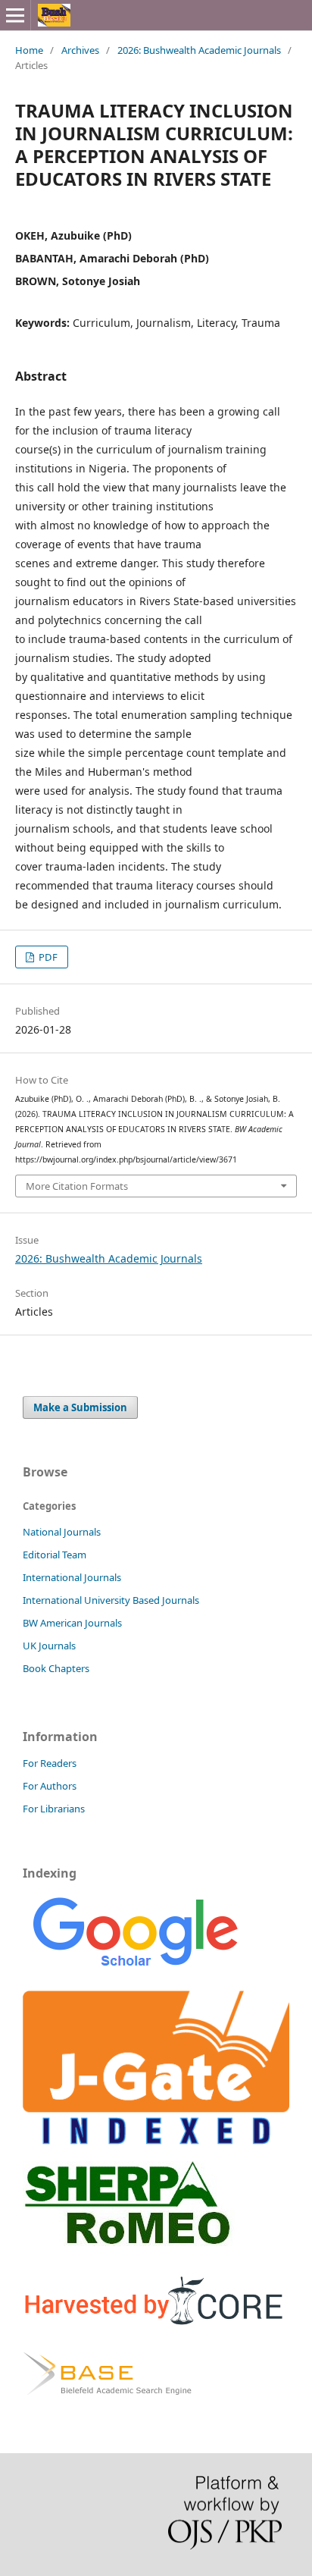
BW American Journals (72, 1623)
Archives (80, 50)
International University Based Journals (111, 1600)
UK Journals (49, 1646)
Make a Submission (80, 1407)
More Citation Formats (77, 1186)
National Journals (62, 1532)
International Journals (72, 1577)
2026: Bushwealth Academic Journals (199, 50)
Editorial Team (55, 1555)
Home (29, 50)
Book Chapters (56, 1668)
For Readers (50, 1763)
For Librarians (54, 1809)
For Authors (50, 1786)
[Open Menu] (15, 15)
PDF (47, 957)
